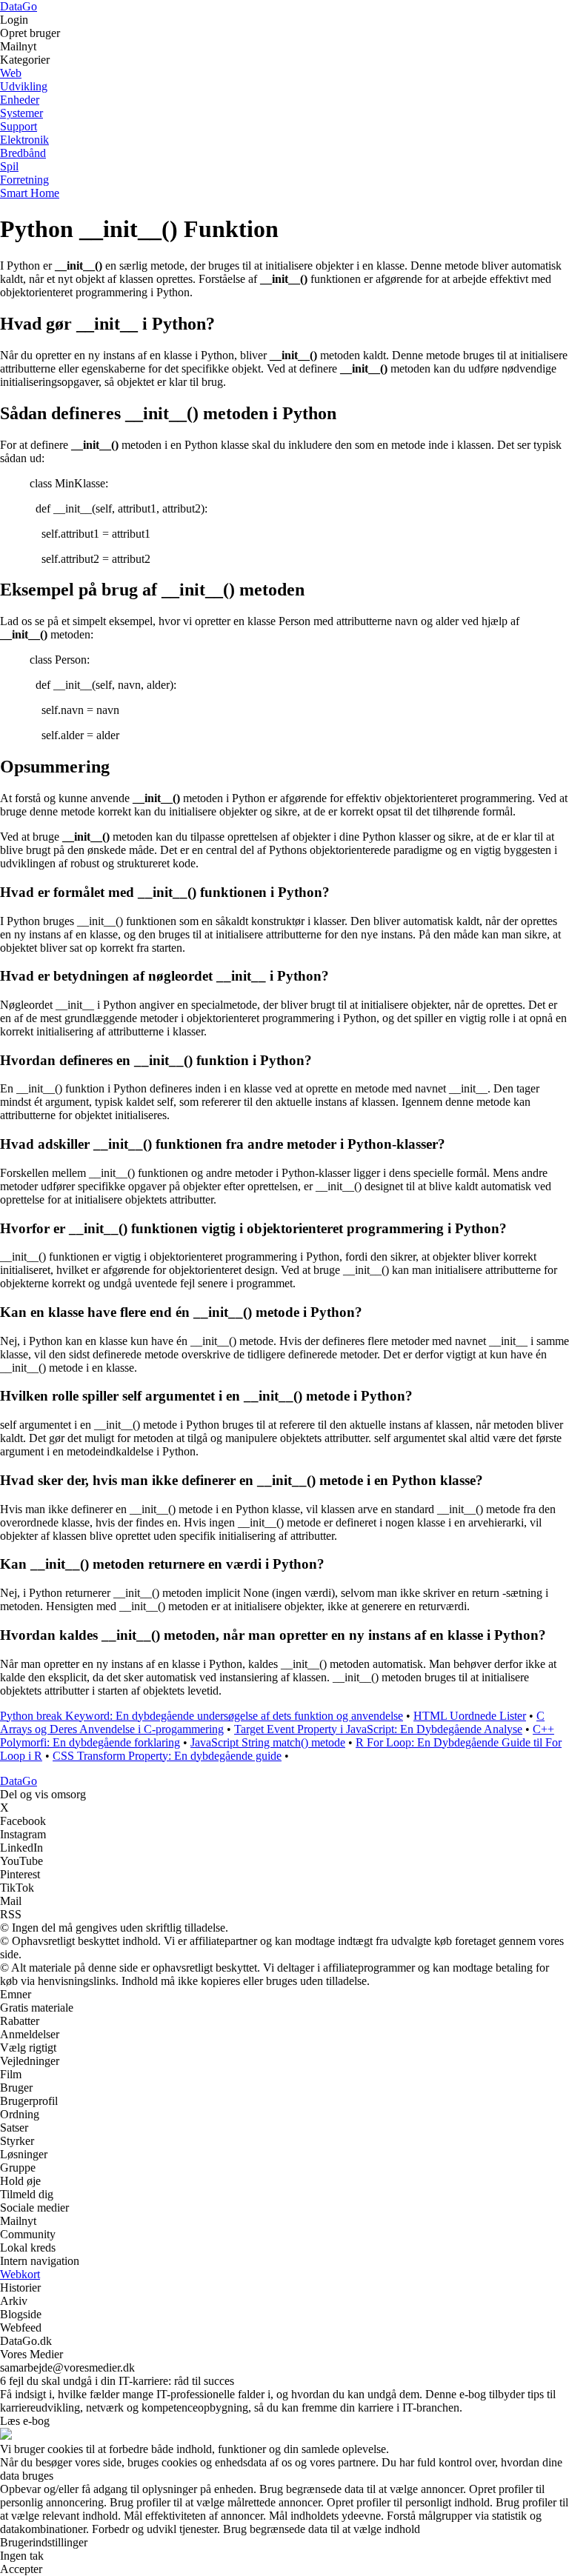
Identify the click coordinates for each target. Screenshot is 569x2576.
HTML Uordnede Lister (470, 1716)
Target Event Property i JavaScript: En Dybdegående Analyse (378, 1729)
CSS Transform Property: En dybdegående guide (167, 1756)
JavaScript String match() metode (268, 1742)
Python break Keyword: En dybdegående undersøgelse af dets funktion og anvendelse (202, 1716)
